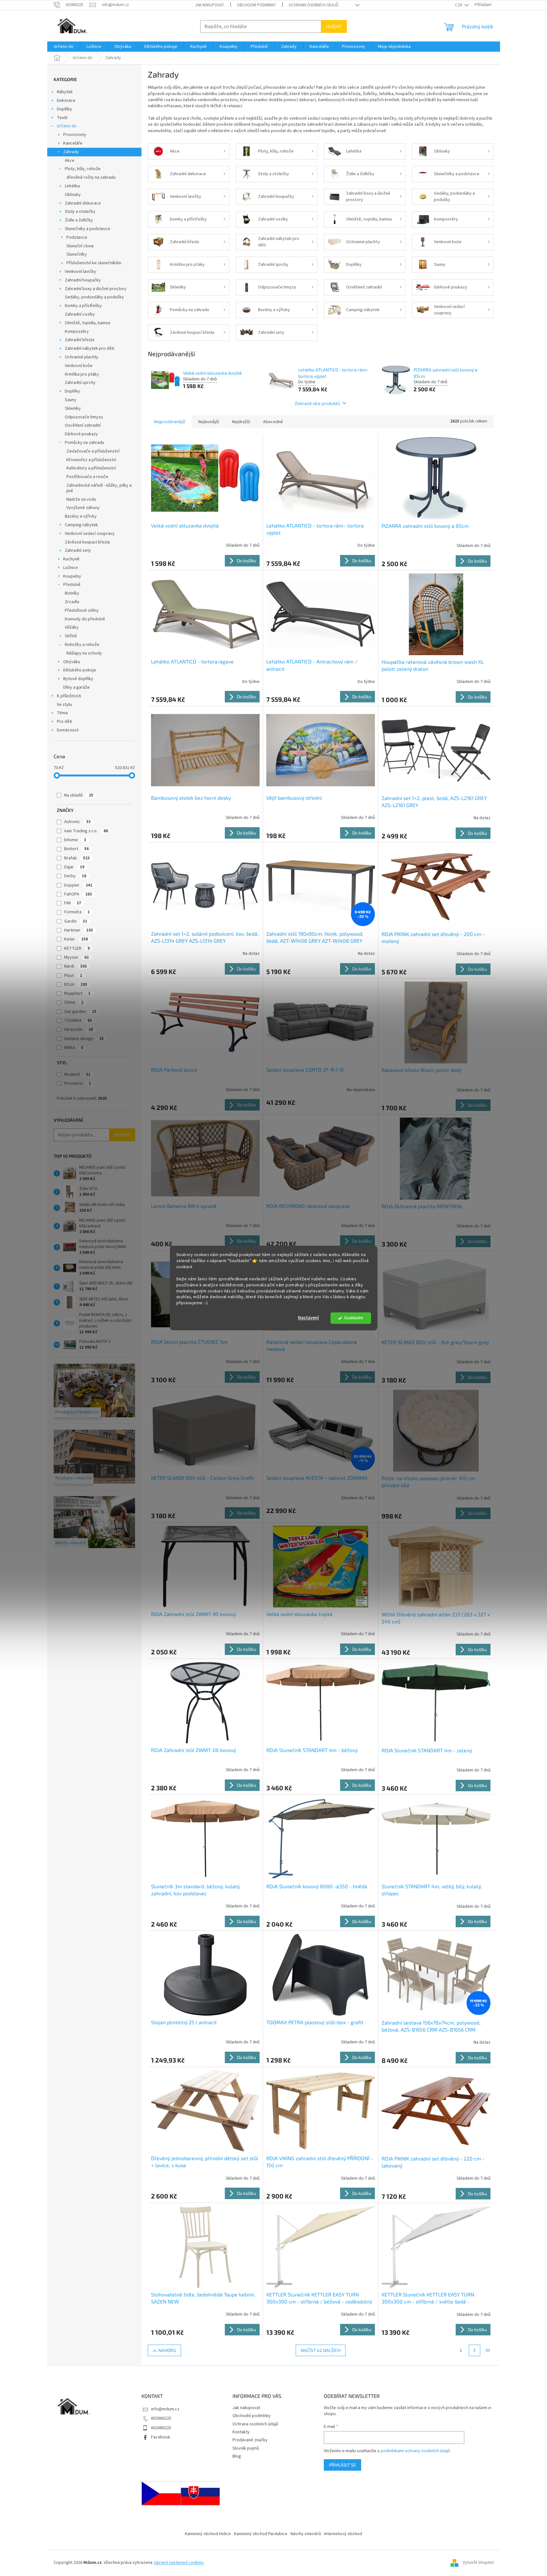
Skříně (71, 636)
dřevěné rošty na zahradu (91, 177)
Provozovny (75, 135)
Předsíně (72, 585)
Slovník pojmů (246, 2448)
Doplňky (65, 109)
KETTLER (77, 948)
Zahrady (71, 152)
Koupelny (72, 576)
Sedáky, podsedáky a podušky (94, 297)
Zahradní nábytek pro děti (90, 348)
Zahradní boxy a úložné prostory (96, 289)
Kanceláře (73, 143)
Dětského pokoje (80, 670)
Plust (73, 976)
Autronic (77, 822)
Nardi (76, 966)
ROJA (76, 985)
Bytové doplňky (78, 679)
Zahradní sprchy (80, 383)
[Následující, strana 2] (475, 2350)
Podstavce (77, 237)
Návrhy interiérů (306, 2534)
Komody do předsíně (85, 619)
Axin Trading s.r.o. (86, 831)
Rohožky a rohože (82, 645)
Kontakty (241, 2432)
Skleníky (73, 408)
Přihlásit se (342, 2465)
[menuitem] (64, 47)
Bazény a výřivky (81, 516)
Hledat (334, 26)
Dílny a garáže (76, 687)
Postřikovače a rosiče (87, 477)
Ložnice (71, 568)
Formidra (77, 912)
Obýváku (72, 662)
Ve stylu (64, 705)
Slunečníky (77, 254)
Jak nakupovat (210, 5)
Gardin (76, 921)
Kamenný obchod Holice (208, 2534)
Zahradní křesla (80, 340)
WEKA (74, 1048)
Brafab (77, 858)
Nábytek (65, 92)
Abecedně (273, 422)
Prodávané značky (250, 2440)
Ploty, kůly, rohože (83, 169)
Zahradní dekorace (83, 203)
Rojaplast (77, 993)
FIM (73, 903)
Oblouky (73, 195)
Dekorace (66, 101)
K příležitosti (69, 696)
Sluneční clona (80, 246)
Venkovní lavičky (80, 272)
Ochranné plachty (82, 357)
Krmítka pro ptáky (82, 374)
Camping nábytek (81, 525)
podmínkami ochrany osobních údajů (415, 2451)
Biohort (76, 849)
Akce (70, 161)
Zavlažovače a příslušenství (93, 451)
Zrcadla (72, 602)
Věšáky (72, 627)
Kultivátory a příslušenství (91, 468)
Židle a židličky (79, 220)
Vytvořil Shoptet (478, 2563)
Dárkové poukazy (81, 434)
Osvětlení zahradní (83, 425)
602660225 (161, 2418)
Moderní (77, 1075)
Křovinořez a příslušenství (91, 460)
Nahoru (167, 2350)
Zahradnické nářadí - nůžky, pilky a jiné (99, 488)
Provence (78, 1083)
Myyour (76, 957)
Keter (76, 939)
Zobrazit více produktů (317, 403)
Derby (75, 876)
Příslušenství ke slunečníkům (94, 263)
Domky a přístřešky (83, 306)
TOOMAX (78, 1021)
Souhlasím (354, 1318)
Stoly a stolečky (80, 212)
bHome (75, 840)
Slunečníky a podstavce (87, 229)
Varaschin (79, 1030)
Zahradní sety (78, 550)
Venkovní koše (79, 366)
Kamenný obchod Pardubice (261, 2534)
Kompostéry (77, 332)
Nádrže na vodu (81, 499)
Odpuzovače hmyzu (84, 417)
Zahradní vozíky (80, 314)
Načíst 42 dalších (321, 2350)
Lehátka (72, 186)
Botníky (72, 593)
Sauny (71, 400)
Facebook (161, 2437)
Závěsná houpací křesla (87, 542)
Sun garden (80, 1012)
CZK (459, 5)
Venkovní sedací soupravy (90, 534)
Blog (237, 2456)
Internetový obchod (343, 2534)
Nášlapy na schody (84, 653)
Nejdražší (241, 422)
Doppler (78, 885)
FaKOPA (78, 894)
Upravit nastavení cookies (179, 2563)
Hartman (79, 930)
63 (488, 2350)
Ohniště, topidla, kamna (87, 323)
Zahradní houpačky (83, 280)
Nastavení (308, 1318)
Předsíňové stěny (82, 610)
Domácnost (68, 730)
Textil (62, 118)
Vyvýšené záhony (83, 508)
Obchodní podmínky (256, 5)
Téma (62, 713)
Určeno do (67, 126)
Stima (74, 1002)
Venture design (84, 1039)
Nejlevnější (209, 422)
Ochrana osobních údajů (314, 5)
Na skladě (79, 795)
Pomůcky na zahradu (84, 443)
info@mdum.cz (165, 2409)
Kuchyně (71, 559)
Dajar (74, 867)
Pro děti (65, 722)
